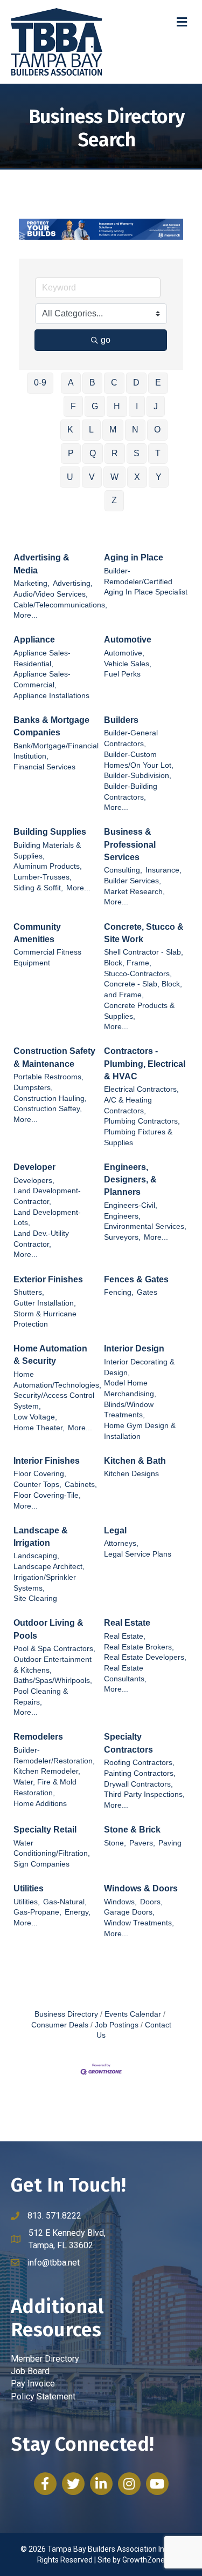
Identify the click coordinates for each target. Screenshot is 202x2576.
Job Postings (117, 2025)
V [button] (92, 477)
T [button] (158, 453)
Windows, (120, 1902)
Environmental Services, (145, 1226)
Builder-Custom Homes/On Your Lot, (139, 760)
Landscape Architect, (49, 1567)
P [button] (71, 453)
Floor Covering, (40, 1474)
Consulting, (123, 870)
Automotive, (124, 653)
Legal (115, 1530)
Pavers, (142, 1843)
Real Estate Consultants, (125, 1674)
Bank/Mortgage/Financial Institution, (56, 751)
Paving (170, 1843)
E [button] (158, 383)
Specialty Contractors (128, 1743)
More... (26, 615)
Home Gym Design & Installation (140, 1431)
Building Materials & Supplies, (47, 851)
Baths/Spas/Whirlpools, (53, 1681)
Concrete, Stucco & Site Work (144, 933)
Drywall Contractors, (138, 1784)
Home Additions (40, 1804)
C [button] (114, 383)
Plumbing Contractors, (142, 1121)
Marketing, (32, 583)
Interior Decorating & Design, (139, 1367)
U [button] (70, 477)
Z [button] (114, 500)
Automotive (128, 640)
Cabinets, (81, 1485)
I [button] (137, 406)
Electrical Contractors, (141, 1089)
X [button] (137, 477)
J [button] (156, 406)
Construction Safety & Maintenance (54, 1057)
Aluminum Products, (48, 866)
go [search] (106, 340)
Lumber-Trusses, (43, 877)
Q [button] (93, 453)
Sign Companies (41, 1864)
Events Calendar (133, 2014)
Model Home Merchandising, (130, 1388)
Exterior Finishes (48, 1279)
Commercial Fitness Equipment (47, 958)
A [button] (71, 383)
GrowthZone (144, 2560)
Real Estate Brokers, (139, 1647)
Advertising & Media (41, 564)
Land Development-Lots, (47, 1218)
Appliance (34, 640)
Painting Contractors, (140, 1773)
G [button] (95, 406)
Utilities (29, 1888)
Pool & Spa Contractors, (54, 1649)
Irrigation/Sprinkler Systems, (45, 1583)
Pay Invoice (33, 2384)
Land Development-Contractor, (47, 1196)
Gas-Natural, (65, 1902)
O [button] (157, 430)
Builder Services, (133, 881)
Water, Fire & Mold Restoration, (45, 1787)
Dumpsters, (33, 1088)
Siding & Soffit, (38, 888)
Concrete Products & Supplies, (139, 1011)
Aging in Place (134, 557)
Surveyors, (122, 1237)
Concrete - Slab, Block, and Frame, (143, 989)
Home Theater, (39, 1428)
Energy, (78, 1912)
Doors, (151, 1902)
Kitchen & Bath (135, 1461)
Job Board (30, 2371)
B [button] (92, 383)
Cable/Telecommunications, (60, 605)
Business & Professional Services (130, 844)
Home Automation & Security (50, 1355)
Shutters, (29, 1292)
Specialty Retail (45, 1830)
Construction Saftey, (48, 1109)
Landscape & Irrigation (41, 1537)
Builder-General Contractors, (131, 738)
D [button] (136, 383)
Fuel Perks (122, 674)
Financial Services (44, 767)
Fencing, (119, 1292)
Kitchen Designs (131, 1474)
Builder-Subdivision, (138, 776)
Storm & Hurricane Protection (45, 1319)
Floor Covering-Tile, (47, 1495)
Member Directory (45, 2359)
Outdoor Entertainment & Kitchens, (53, 1665)
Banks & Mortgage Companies (51, 726)
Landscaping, (36, 1556)
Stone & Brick (132, 1830)
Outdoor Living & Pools (48, 1629)
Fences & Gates (136, 1279)
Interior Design (134, 1348)
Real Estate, (125, 1636)
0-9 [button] (40, 383)
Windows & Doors (141, 1888)
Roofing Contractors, (139, 1763)
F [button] (73, 406)
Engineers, (122, 1216)
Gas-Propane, (37, 1912)
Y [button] (159, 477)
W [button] (114, 477)
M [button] (113, 430)
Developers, (34, 1181)
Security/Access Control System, (54, 1401)
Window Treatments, (139, 1923)
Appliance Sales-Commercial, (42, 680)
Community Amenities (37, 933)
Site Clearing (35, 1598)
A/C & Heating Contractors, (128, 1106)
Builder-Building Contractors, (131, 792)
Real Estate (127, 1623)
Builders (121, 720)
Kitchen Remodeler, (47, 1771)
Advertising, (73, 583)
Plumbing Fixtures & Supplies (138, 1137)
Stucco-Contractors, (138, 974)
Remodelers (38, 1737)
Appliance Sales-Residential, (42, 658)
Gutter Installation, (45, 1303)
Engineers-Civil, (131, 1205)
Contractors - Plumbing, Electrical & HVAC (145, 1063)
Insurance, (163, 870)
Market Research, (134, 892)
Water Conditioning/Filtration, (52, 1848)
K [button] (70, 430)
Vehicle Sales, (128, 664)
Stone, (115, 1843)
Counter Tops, (37, 1485)
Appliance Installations (51, 696)
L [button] (91, 430)
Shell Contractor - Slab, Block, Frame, (144, 958)
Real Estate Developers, (145, 1657)
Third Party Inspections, (144, 1794)
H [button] (117, 406)
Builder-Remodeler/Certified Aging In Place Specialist (146, 582)
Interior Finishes (47, 1461)
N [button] (135, 430)
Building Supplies (50, 832)
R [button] (115, 453)
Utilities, (27, 1902)
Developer (34, 1167)
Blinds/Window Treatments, (129, 1410)
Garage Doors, (129, 1912)
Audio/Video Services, (51, 594)
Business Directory (66, 2014)
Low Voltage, (35, 1417)
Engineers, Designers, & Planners (130, 1179)
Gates (147, 1292)
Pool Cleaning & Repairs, (41, 1697)
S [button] (137, 453)
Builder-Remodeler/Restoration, (54, 1756)
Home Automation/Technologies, (57, 1380)
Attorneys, (121, 1543)
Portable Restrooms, (48, 1077)
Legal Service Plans (138, 1554)
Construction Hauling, (50, 1098)
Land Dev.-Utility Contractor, (41, 1239)
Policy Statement (43, 2396)
